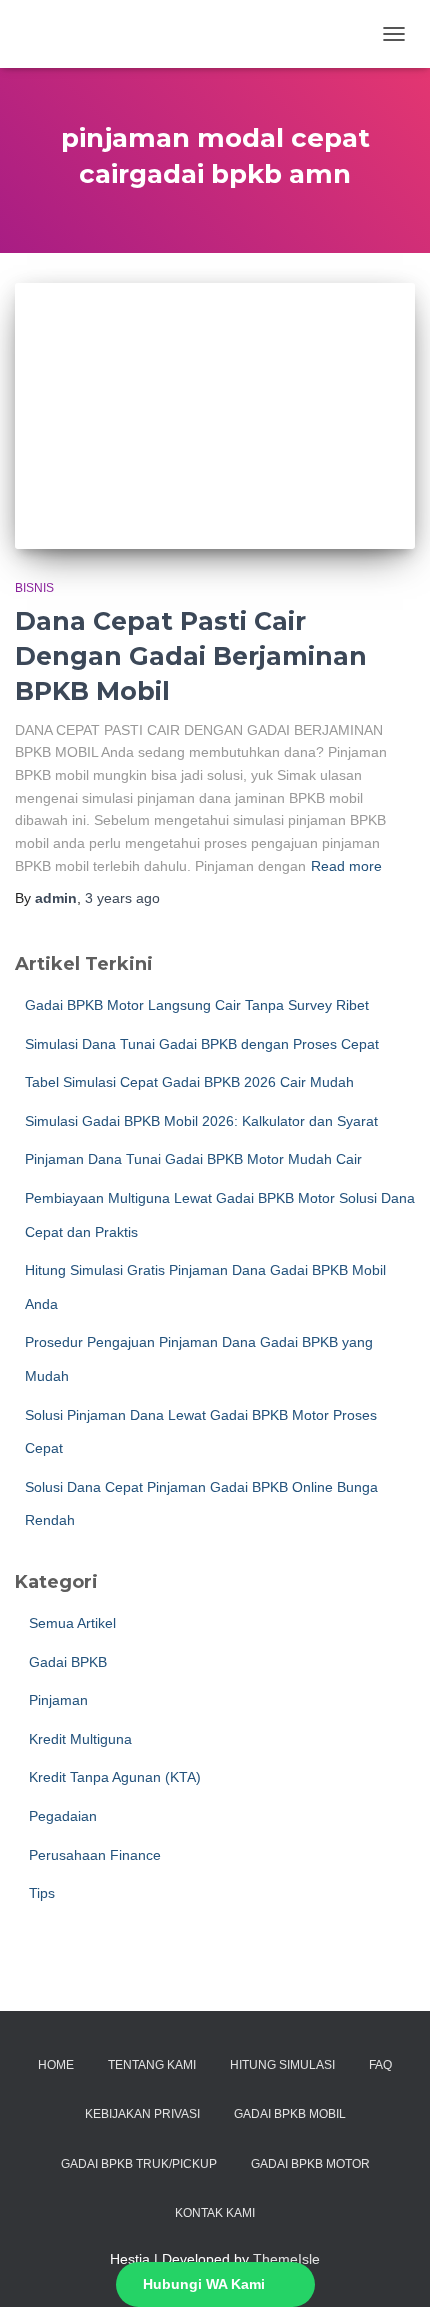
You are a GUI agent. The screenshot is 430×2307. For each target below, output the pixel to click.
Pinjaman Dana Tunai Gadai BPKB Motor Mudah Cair (193, 1159)
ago (122, 898)
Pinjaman (56, 1700)
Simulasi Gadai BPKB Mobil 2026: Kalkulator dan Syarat (201, 1121)
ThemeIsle (286, 2259)
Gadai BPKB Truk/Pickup (139, 2164)
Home (56, 2065)
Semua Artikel (70, 1623)
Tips (40, 1893)
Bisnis (34, 588)
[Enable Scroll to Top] (390, 2267)
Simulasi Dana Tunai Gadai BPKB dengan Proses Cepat (202, 1044)
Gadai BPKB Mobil (290, 2114)
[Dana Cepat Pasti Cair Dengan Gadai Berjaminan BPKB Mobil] (215, 416)
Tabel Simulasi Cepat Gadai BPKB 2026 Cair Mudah (189, 1082)
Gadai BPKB (66, 1662)
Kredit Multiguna (78, 1739)
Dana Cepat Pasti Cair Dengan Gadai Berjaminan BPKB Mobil (191, 656)
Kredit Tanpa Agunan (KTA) (113, 1777)
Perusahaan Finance (93, 1855)
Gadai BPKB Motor (310, 2164)
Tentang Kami (152, 2065)
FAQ (380, 2065)
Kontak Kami (215, 2213)
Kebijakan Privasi (142, 2114)
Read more (346, 866)
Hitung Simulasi (282, 2065)
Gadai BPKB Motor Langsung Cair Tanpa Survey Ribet (197, 1005)
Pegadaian (61, 1816)
